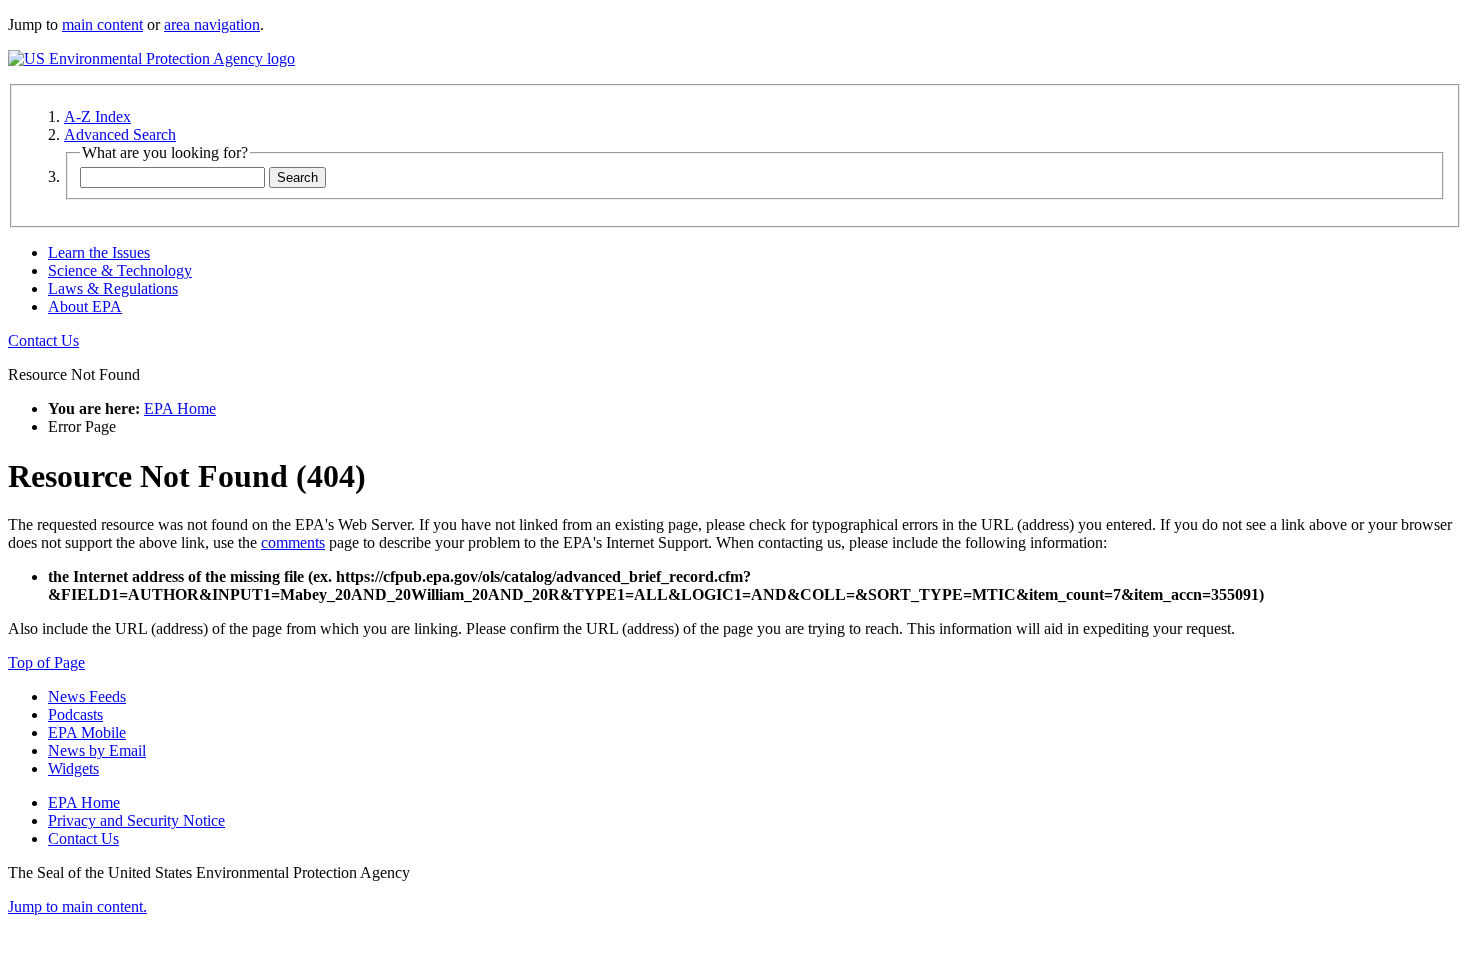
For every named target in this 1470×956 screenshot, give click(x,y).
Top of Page (46, 662)
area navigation (212, 24)
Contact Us (43, 340)
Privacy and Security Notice (136, 820)
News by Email (97, 750)
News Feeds (87, 696)
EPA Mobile (87, 732)
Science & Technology (120, 270)
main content (102, 24)
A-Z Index (97, 116)
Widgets (73, 768)
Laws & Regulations (113, 288)
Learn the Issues (99, 252)
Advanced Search (120, 134)
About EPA (85, 306)
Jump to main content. (77, 906)
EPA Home (180, 408)
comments (293, 542)
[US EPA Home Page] (151, 58)
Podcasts (75, 714)
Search (297, 177)
